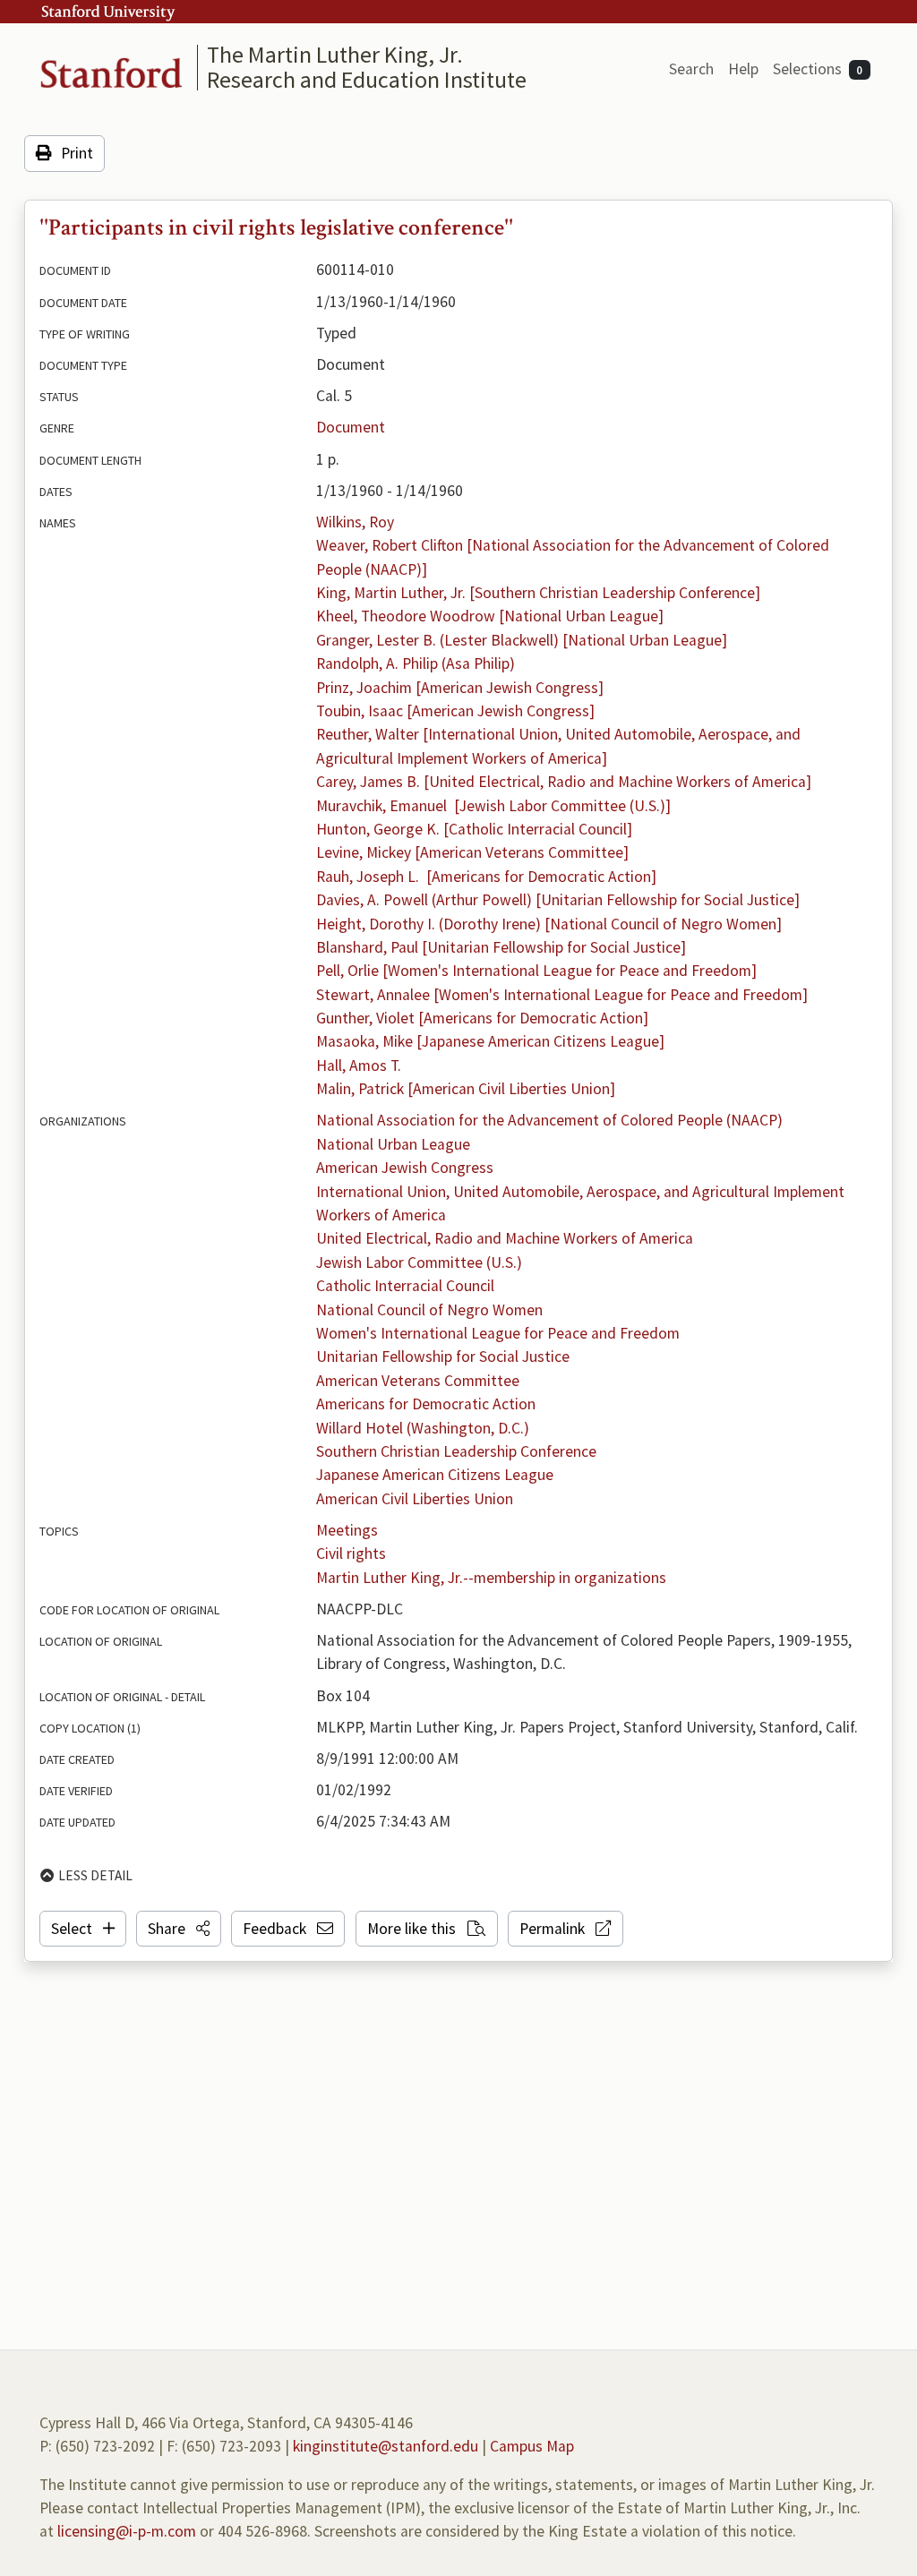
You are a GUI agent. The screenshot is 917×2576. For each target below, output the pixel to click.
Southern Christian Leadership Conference (456, 1451)
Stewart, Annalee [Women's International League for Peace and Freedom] (562, 995)
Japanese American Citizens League (435, 1475)
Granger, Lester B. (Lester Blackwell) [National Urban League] (522, 640)
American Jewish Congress (405, 1168)
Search (691, 69)
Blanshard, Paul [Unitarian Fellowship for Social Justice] (501, 947)
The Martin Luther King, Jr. (335, 54)
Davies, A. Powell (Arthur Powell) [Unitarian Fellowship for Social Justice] (558, 900)
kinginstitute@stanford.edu (386, 2446)
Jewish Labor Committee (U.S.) (419, 1262)
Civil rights (351, 1553)
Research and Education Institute (367, 79)
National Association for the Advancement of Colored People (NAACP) (549, 1120)
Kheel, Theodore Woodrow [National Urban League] (490, 616)
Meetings (347, 1530)
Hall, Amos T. (359, 1065)
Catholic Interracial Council (405, 1286)
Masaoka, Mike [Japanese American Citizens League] (490, 1041)
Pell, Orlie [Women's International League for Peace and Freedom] (536, 971)
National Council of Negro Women (429, 1310)
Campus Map (532, 2446)
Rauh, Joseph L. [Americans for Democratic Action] (486, 877)
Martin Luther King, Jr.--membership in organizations (491, 1578)
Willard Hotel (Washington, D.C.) (423, 1428)
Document (351, 427)
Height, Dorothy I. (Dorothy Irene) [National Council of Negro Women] (549, 924)
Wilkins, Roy (355, 522)
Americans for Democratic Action (426, 1404)
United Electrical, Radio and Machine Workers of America (505, 1238)
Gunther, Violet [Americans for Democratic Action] (482, 1018)
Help (743, 69)
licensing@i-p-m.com (127, 2531)
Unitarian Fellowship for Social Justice (443, 1356)
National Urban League (393, 1144)
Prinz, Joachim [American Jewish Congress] (460, 688)
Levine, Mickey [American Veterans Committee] (472, 852)
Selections (818, 69)
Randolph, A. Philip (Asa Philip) (416, 663)
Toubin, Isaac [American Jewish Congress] (455, 711)
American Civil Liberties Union (415, 1499)
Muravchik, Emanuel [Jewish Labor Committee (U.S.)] (493, 806)
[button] (179, 1929)
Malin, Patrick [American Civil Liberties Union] (466, 1089)
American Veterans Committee (418, 1381)
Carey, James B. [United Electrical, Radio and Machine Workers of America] (564, 782)
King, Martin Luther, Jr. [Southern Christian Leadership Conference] (538, 593)
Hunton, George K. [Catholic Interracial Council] (474, 829)
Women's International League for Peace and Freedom (498, 1333)
